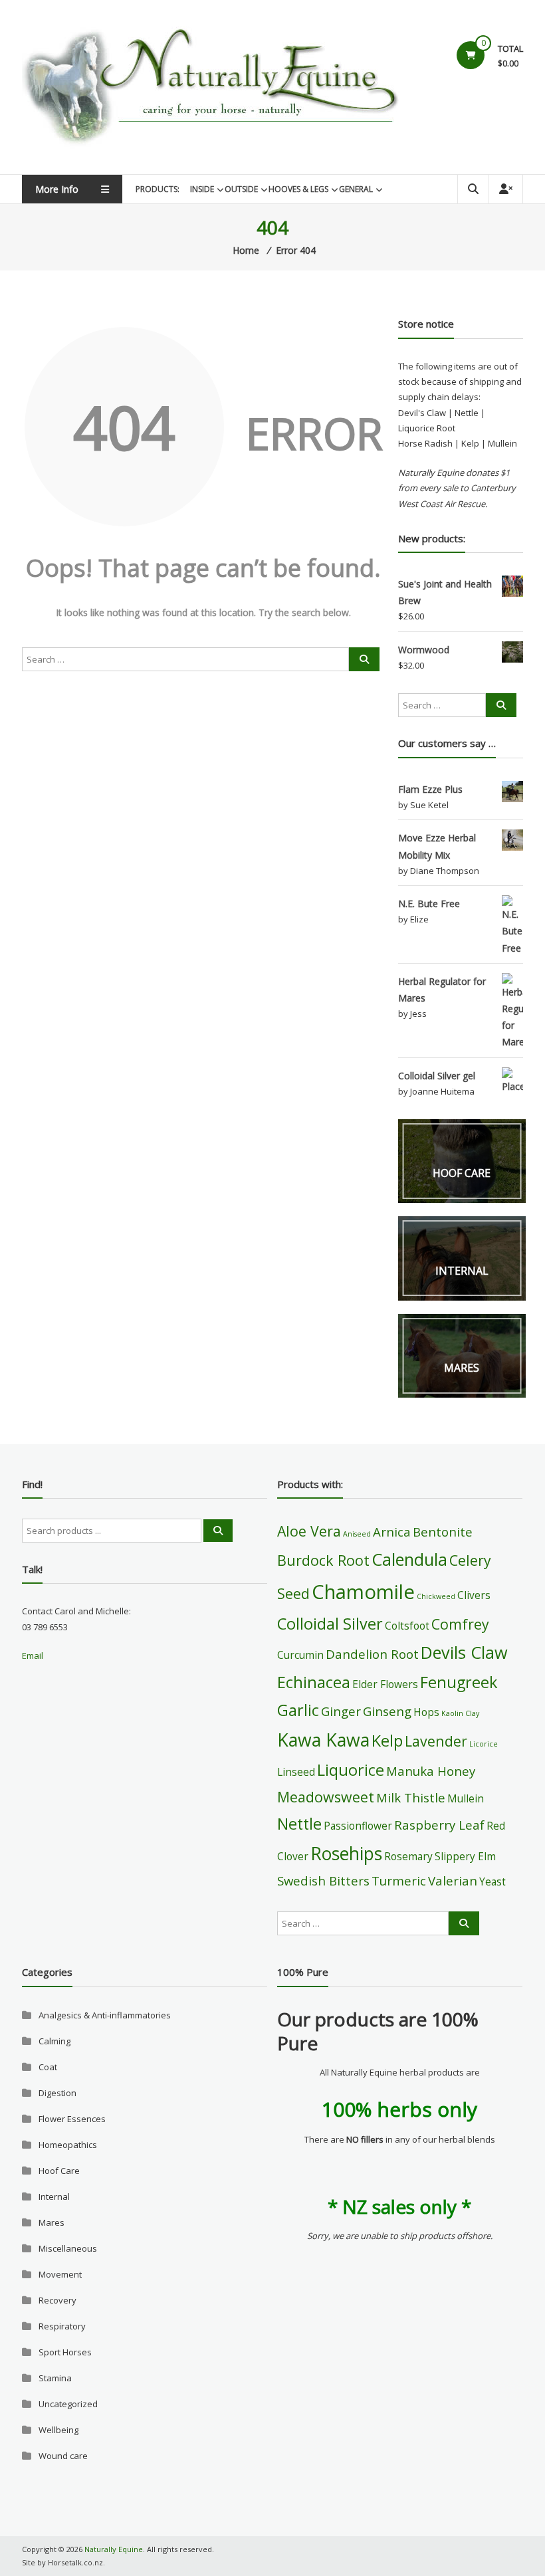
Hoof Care (59, 2171)
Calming (54, 2041)
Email (33, 1656)
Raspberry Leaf (439, 1825)
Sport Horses (65, 2352)
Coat (48, 2067)
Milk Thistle (411, 1797)
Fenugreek (459, 1682)
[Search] (364, 659)
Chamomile (363, 1592)
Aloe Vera (309, 1531)
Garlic (298, 1710)
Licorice (484, 1744)
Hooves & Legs (298, 189)
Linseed (296, 1772)
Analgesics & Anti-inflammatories (105, 2015)
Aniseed (357, 1534)
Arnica (392, 1532)
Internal (54, 2197)
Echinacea (314, 1682)
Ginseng (387, 1711)
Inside (202, 189)
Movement (60, 2274)
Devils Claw (464, 1652)
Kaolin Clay (460, 1713)
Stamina (55, 2378)
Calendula (409, 1559)
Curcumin (300, 1655)
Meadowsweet (326, 1797)
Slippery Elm (465, 1856)
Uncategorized (68, 2404)
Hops (426, 1712)
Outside (241, 189)
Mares (52, 2222)
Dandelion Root (372, 1654)
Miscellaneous (68, 2248)
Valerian (453, 1880)
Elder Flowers (385, 1684)
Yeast (492, 1881)
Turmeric (399, 1880)
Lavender (436, 1741)
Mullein (466, 1798)
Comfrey (460, 1624)
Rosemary (408, 1856)
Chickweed (436, 1596)
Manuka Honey (431, 1771)
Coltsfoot (407, 1626)
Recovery (57, 2300)
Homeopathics (68, 2145)
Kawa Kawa (323, 1740)
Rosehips (346, 1854)
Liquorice (351, 1770)
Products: (158, 189)
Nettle (299, 1824)
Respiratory (62, 2326)
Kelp (387, 1741)
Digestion (57, 2093)
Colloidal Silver (330, 1624)
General (356, 189)
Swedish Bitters (323, 1880)
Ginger (341, 1711)
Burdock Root (323, 1560)
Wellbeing (58, 2430)
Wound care (63, 2456)
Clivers (474, 1595)
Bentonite (443, 1532)
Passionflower (358, 1826)
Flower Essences (72, 2119)
